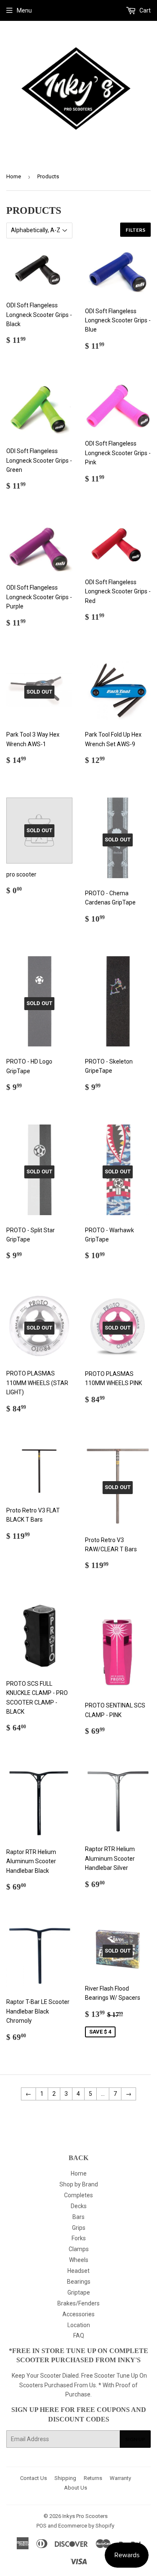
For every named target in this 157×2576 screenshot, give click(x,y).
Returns (93, 2478)
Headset (78, 2271)
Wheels (79, 2260)
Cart (144, 10)
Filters (135, 230)
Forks (79, 2238)
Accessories (78, 2314)
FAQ (79, 2335)
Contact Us (33, 2478)
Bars (78, 2217)
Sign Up (135, 2439)
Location (79, 2325)
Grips (79, 2228)
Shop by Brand (79, 2184)
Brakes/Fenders (78, 2303)
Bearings (79, 2282)
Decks (79, 2206)
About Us (76, 2488)
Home (14, 176)
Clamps (79, 2249)
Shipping (65, 2478)
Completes (78, 2195)
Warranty (120, 2478)
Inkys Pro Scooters (85, 2516)
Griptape (79, 2292)
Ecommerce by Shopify (86, 2526)
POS (41, 2526)
